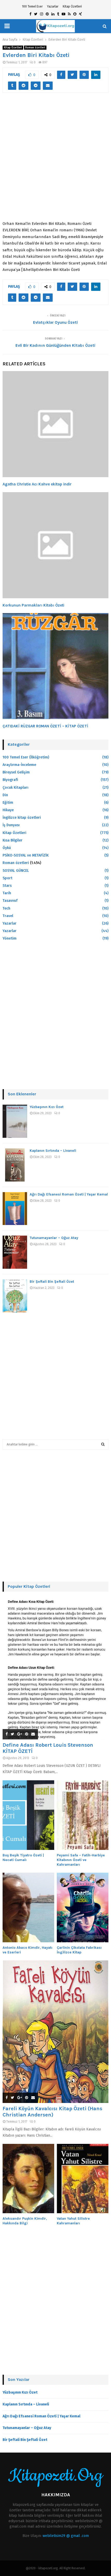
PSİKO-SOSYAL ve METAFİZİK (26, 855)
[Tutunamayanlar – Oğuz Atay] (15, 1252)
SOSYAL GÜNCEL (16, 871)
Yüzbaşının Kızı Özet (47, 1107)
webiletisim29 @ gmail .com (66, 2536)
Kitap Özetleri (72, 6)
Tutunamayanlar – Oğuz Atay (54, 1238)
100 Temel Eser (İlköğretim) (26, 757)
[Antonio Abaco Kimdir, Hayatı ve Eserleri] (28, 1907)
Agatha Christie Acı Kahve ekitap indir (37, 484)
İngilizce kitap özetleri (22, 818)
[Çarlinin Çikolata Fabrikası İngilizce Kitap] (83, 1907)
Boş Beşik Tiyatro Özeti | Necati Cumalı (23, 1858)
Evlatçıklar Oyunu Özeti (55, 322)
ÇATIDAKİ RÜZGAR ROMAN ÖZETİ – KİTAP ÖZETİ (45, 726)
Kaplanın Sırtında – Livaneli (53, 1151)
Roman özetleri (35, 48)
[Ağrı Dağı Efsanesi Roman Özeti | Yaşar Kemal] (15, 1209)
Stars (7, 886)
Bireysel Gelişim (16, 772)
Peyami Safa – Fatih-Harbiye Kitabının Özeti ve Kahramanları (81, 1860)
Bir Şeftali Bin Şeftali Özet (52, 1282)
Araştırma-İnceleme (19, 765)
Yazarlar (53, 6)
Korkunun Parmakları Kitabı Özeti (33, 605)
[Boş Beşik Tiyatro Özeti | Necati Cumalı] (28, 1815)
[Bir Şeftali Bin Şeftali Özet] (15, 1296)
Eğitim (8, 803)
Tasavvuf (10, 901)
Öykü (7, 848)
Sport (7, 878)
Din (5, 795)
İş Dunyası (11, 825)
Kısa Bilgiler (13, 840)
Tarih (7, 893)
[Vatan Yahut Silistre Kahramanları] (83, 2179)
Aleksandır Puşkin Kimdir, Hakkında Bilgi (25, 2221)
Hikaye (8, 810)
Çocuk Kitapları (15, 788)
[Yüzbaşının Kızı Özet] (15, 1121)
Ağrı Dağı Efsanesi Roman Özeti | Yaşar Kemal (69, 1194)
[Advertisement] (55, 160)
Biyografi (10, 780)
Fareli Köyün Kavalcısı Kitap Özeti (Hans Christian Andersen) (52, 2112)
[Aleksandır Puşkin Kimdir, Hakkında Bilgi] (28, 2179)
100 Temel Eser (32, 6)
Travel (8, 916)
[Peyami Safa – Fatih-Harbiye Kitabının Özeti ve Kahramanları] (83, 1815)
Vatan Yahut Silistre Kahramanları (73, 2221)
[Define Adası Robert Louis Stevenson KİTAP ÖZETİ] (55, 1668)
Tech (6, 908)
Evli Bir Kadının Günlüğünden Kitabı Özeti (55, 345)
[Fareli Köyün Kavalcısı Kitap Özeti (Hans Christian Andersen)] (55, 2032)
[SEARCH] (103, 1444)
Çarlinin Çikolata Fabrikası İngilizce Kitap (79, 1950)
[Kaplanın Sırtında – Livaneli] (15, 1165)
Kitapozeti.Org (55, 2476)
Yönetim (10, 938)
